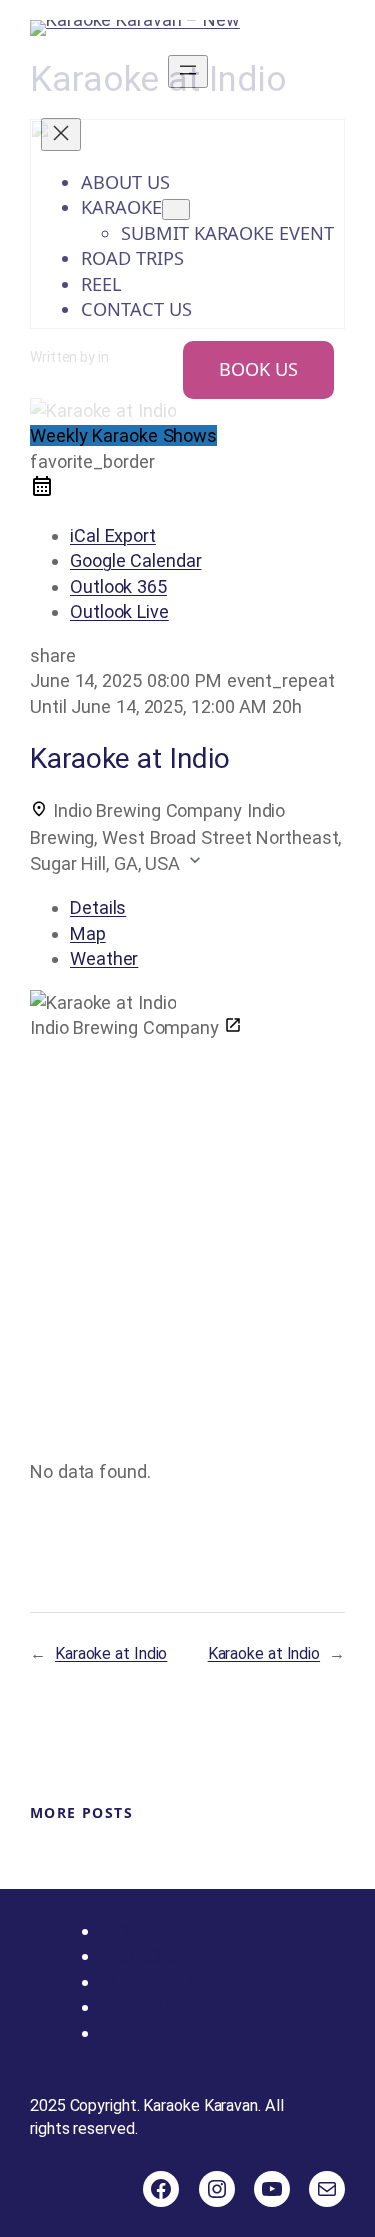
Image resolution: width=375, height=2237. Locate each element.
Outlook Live (119, 611)
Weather (104, 958)
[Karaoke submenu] (176, 209)
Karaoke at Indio (111, 1653)
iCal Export (113, 535)
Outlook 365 (118, 586)
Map (88, 933)
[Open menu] (188, 71)
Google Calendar (136, 560)
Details (98, 907)
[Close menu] (61, 134)
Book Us (258, 369)
